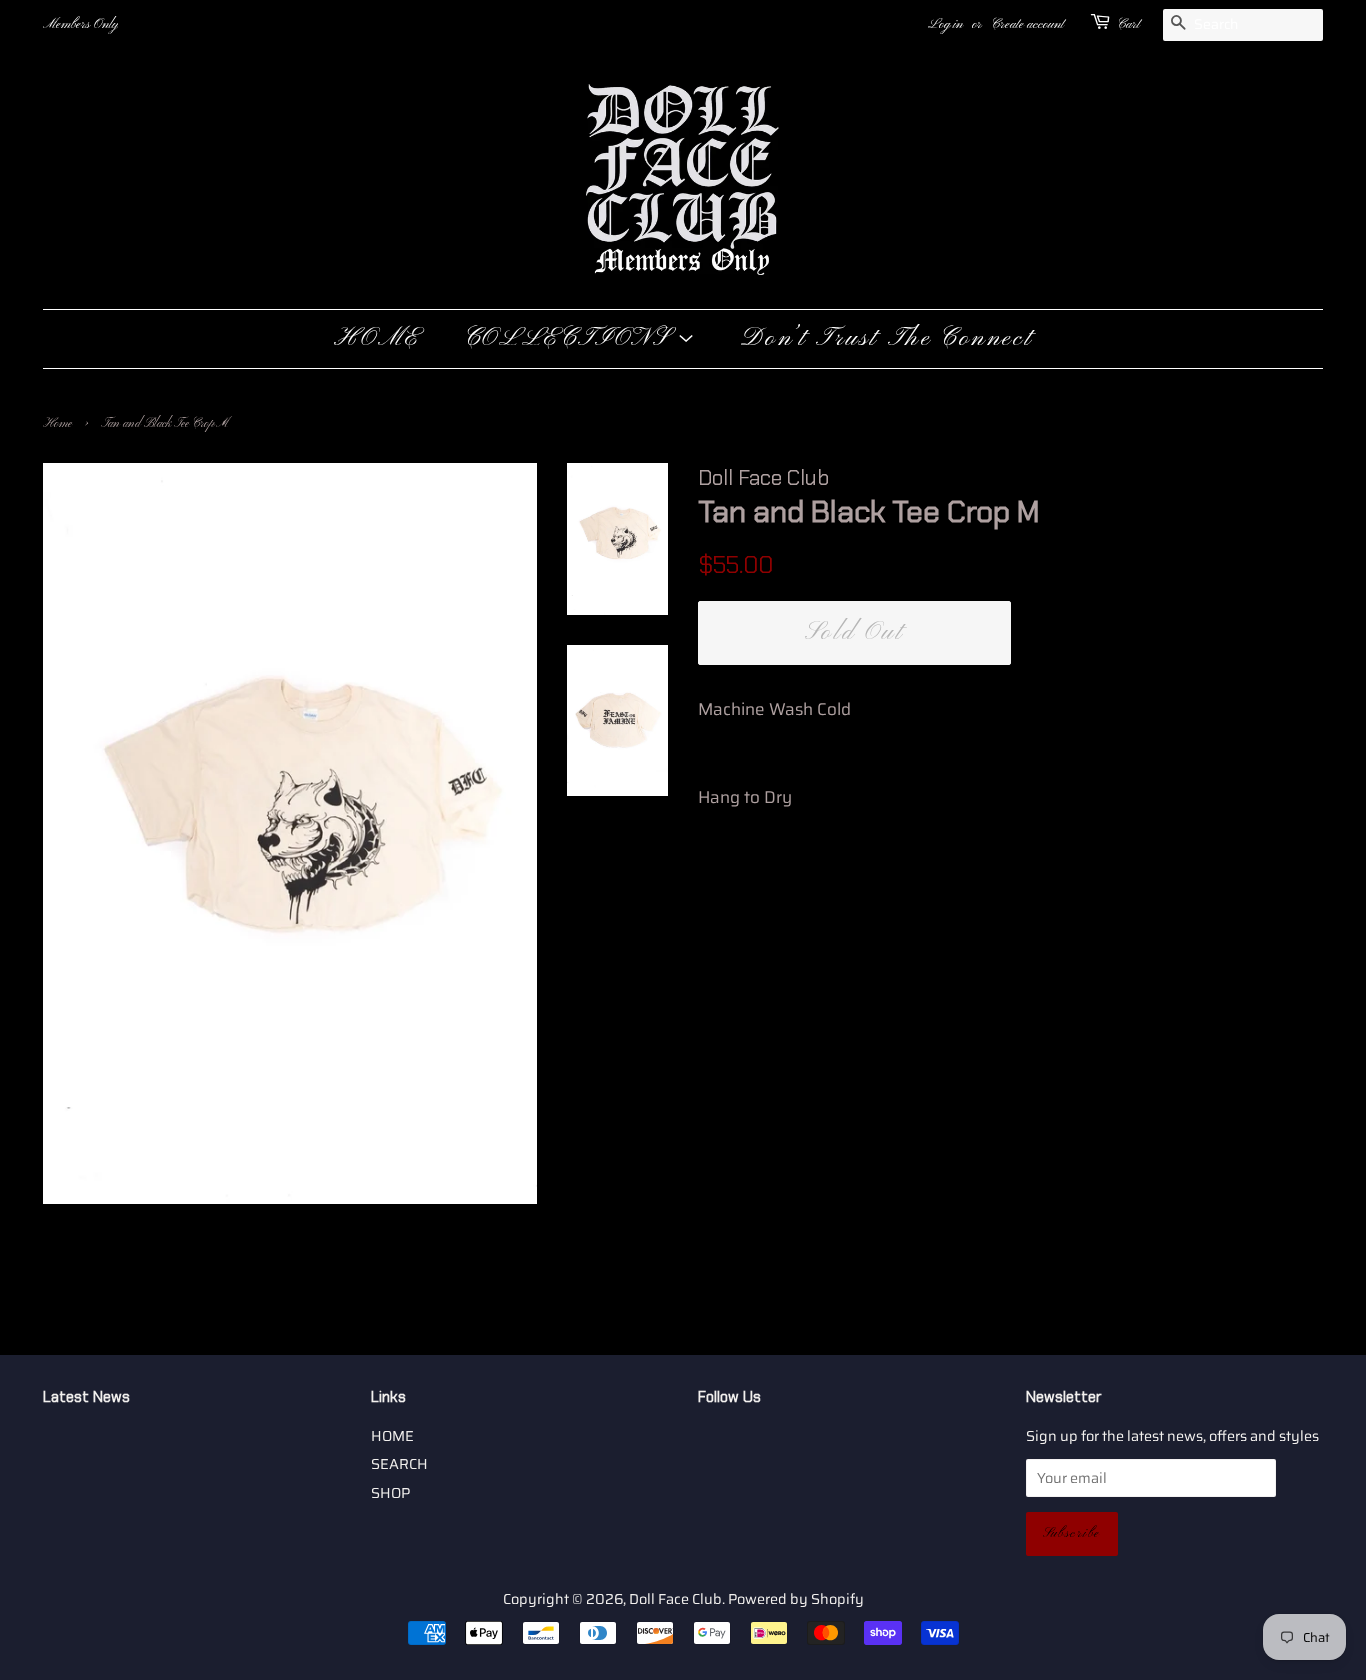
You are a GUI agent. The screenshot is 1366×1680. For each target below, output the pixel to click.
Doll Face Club (675, 1599)
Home (57, 424)
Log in (945, 24)
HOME (377, 339)
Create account (1027, 24)
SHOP (390, 1493)
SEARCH (399, 1464)
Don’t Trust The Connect (886, 339)
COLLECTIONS (570, 339)
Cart (1128, 24)
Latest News (86, 1397)
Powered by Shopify (796, 1599)
